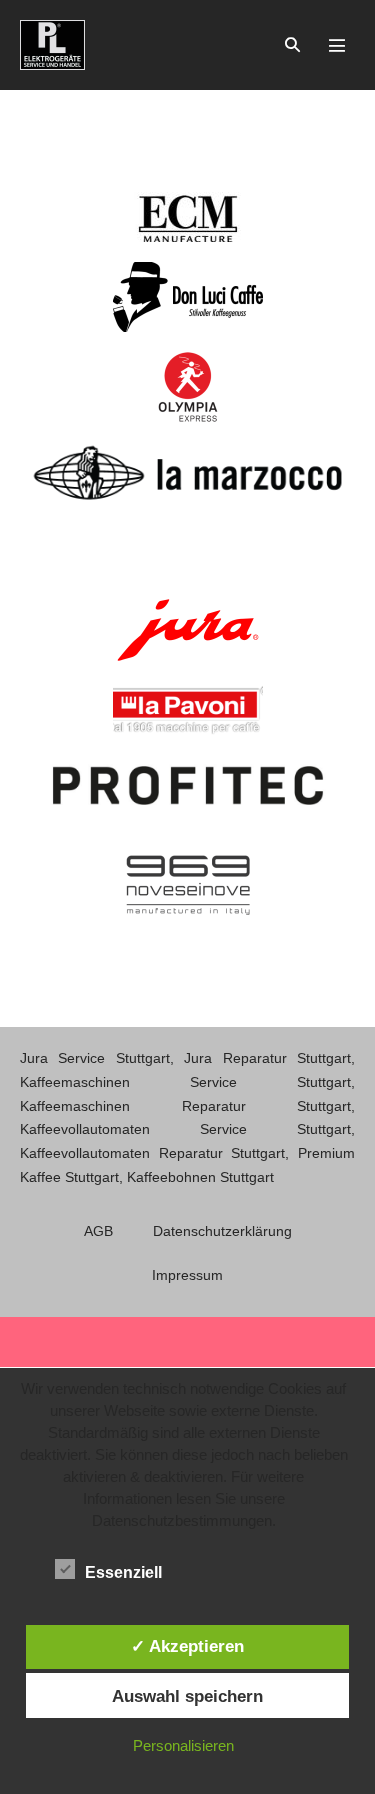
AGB (98, 1231)
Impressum (187, 1275)
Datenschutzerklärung (222, 1231)
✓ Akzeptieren (187, 1646)
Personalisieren (183, 1745)
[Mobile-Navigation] (337, 45)
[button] (292, 45)
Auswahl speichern (187, 1696)
